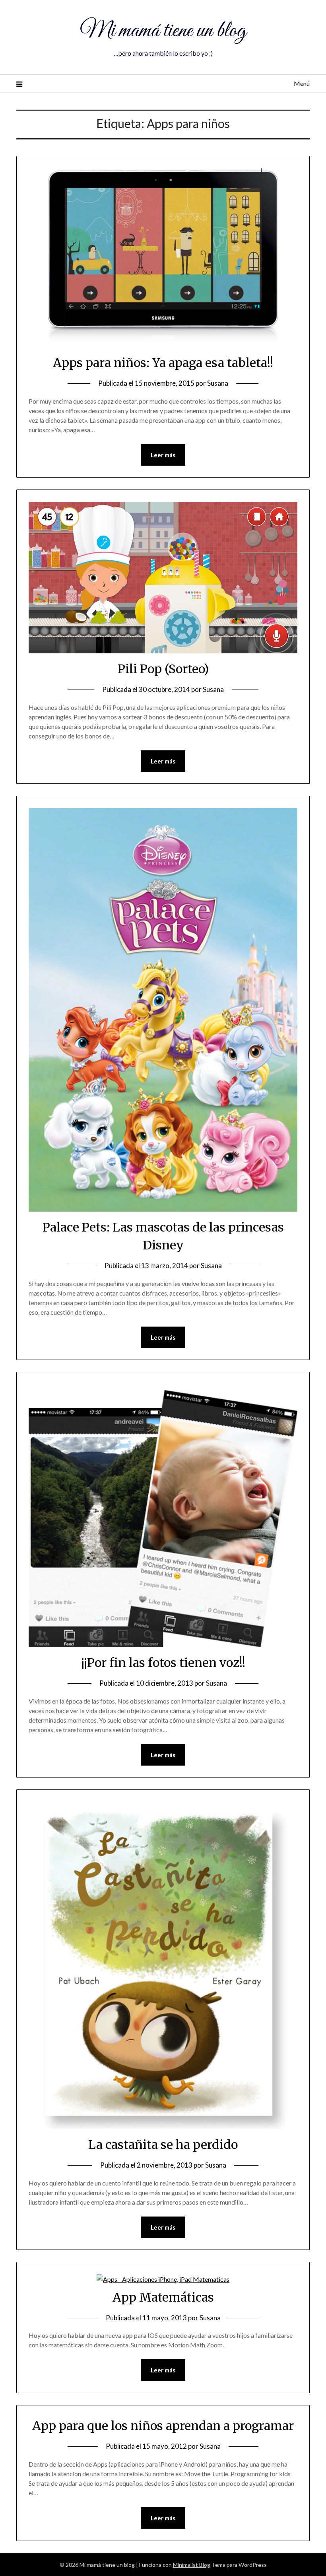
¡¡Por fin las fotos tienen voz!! (163, 1663)
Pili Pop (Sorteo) (163, 669)
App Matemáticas (163, 2297)
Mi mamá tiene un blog (163, 31)
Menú (302, 83)
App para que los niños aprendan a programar (163, 2426)
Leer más (163, 455)
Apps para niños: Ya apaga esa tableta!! (163, 363)
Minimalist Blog (192, 2565)
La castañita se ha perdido (163, 2145)
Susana (218, 383)
